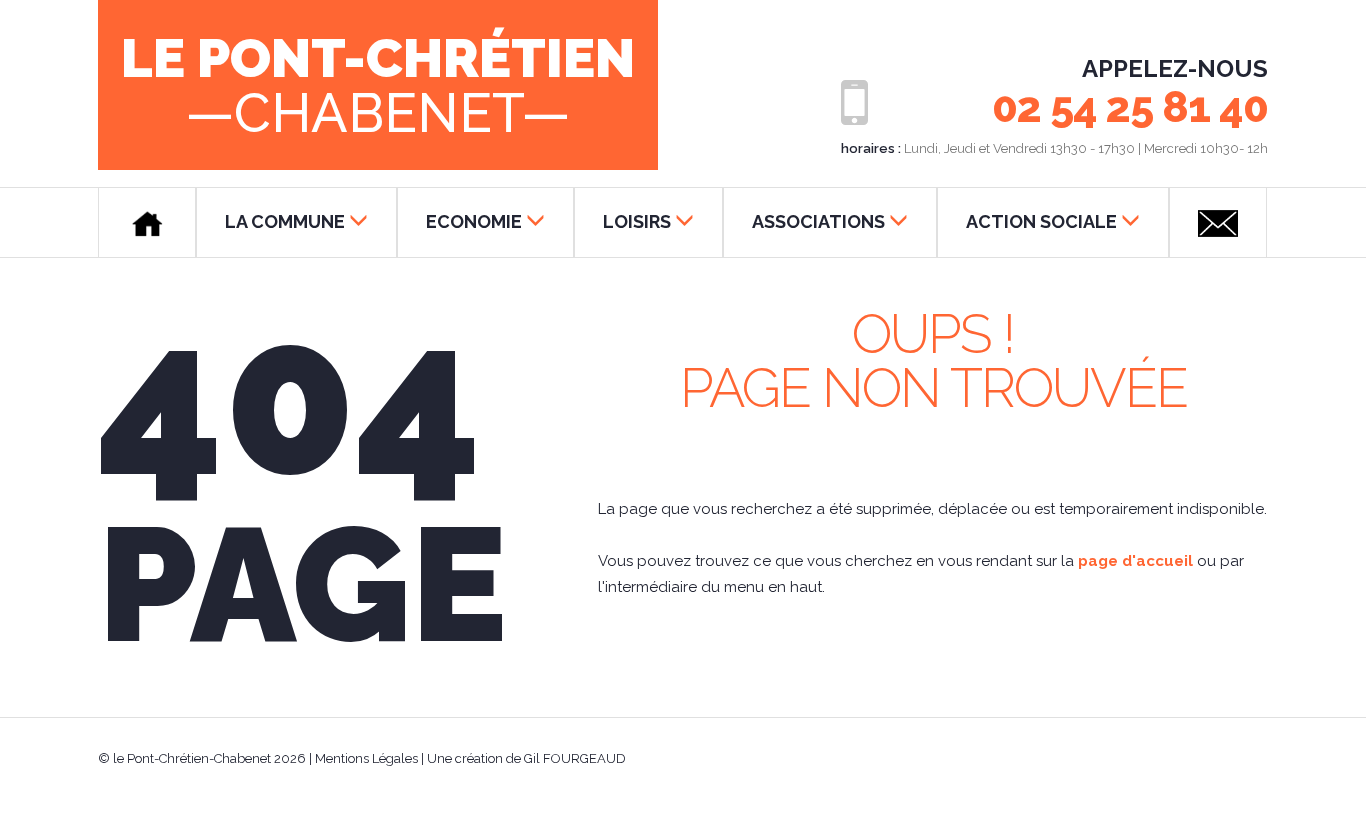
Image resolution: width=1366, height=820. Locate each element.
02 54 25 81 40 (1130, 107)
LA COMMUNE (285, 221)
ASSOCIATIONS (818, 221)
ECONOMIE (474, 221)
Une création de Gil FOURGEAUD (526, 758)
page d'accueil (1135, 561)
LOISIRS (637, 221)
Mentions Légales (366, 758)
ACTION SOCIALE (1041, 221)
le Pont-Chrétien (378, 83)
